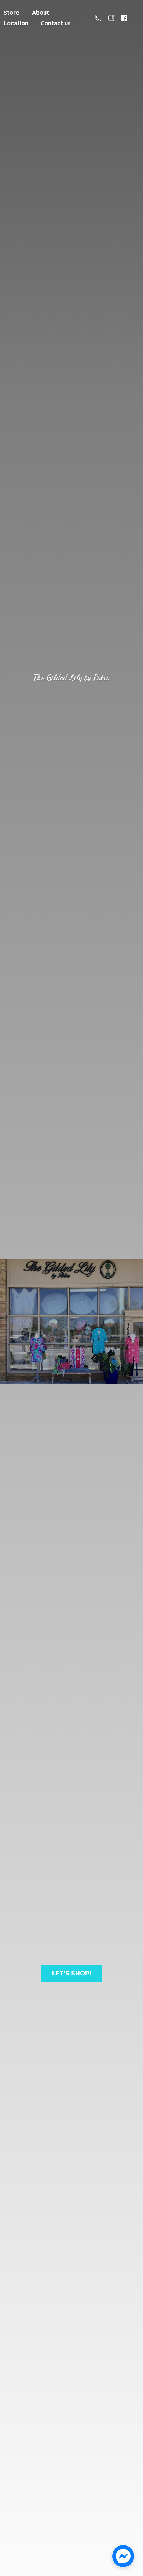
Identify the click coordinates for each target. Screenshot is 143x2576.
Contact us (56, 23)
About (41, 13)
